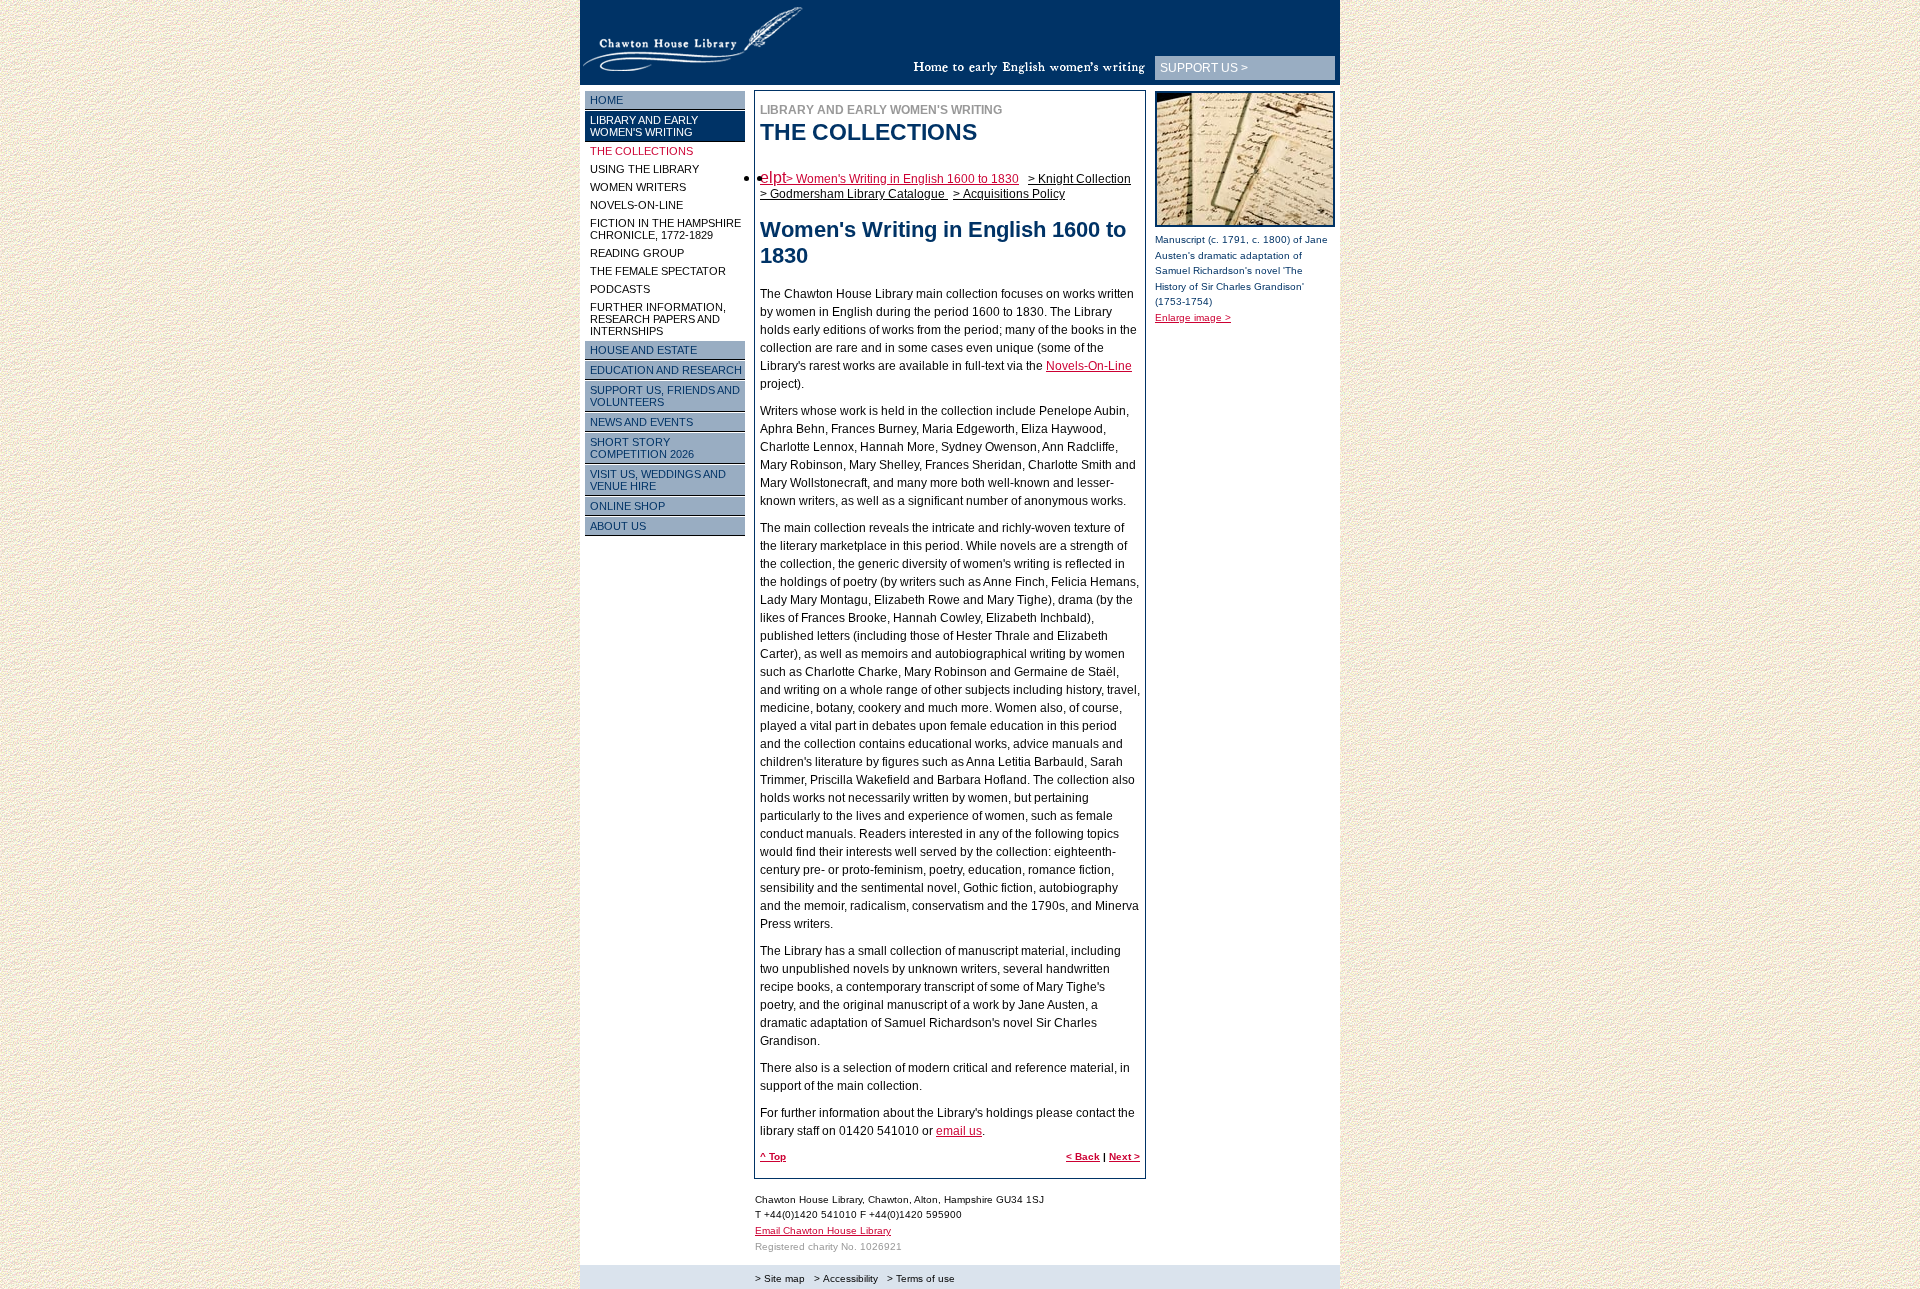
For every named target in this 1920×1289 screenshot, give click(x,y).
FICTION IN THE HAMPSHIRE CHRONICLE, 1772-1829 (665, 229)
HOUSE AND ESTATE (643, 350)
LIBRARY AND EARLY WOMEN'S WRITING (644, 126)
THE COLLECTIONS (641, 151)
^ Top (773, 1156)
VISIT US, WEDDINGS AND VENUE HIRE (658, 480)
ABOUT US (618, 526)
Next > (1124, 1156)
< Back (1083, 1156)
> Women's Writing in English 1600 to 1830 (902, 179)
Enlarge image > (1193, 317)
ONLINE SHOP (627, 506)
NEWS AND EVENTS (641, 422)
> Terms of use (921, 1278)
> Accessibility (846, 1278)
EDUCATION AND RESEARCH (666, 370)
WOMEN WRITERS (638, 187)
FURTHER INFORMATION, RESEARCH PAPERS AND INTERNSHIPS (658, 319)
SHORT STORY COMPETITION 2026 (642, 448)
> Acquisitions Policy (1009, 194)
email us (959, 1131)
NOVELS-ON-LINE (636, 205)
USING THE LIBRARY (644, 169)
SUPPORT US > (1204, 68)
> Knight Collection (1079, 179)
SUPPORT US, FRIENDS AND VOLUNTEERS (665, 396)
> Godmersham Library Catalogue (854, 194)
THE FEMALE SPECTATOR (658, 271)
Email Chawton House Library (823, 1230)
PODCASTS (620, 289)
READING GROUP (637, 253)
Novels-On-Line (1089, 366)
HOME (606, 100)
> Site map (780, 1278)
